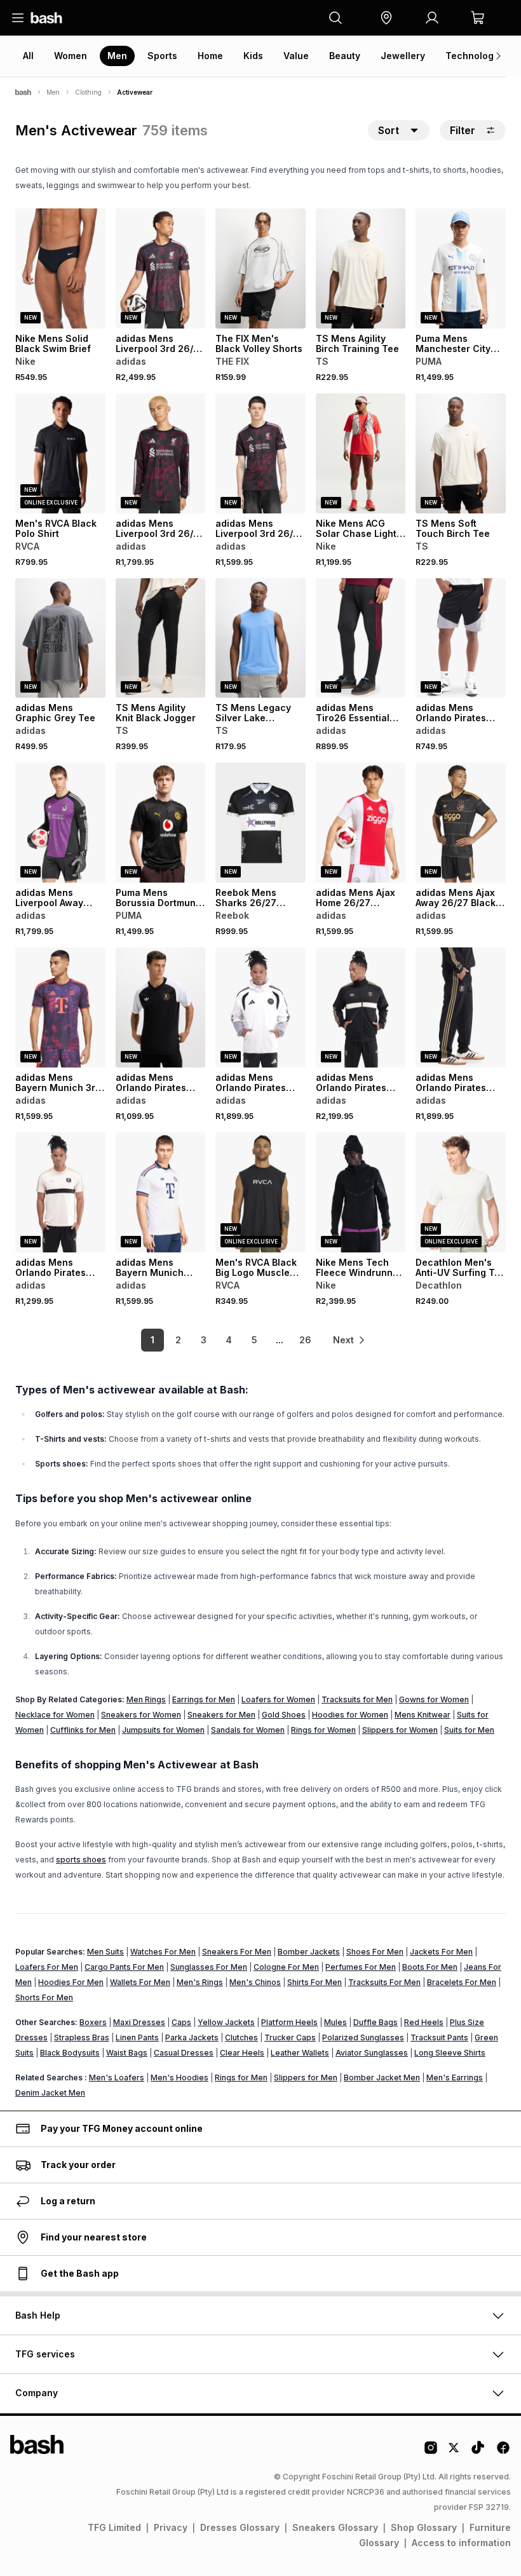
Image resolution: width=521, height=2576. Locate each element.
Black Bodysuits (70, 2053)
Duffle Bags (376, 2022)
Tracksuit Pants (439, 2037)
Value (296, 56)
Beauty (345, 56)
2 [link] (178, 1340)
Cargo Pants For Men (124, 1967)
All (28, 56)
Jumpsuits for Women (163, 1730)
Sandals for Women (248, 1730)
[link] (349, 1340)
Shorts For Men (44, 1997)
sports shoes (81, 1860)
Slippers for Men (306, 2078)
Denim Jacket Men (50, 2093)
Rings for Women (323, 1730)
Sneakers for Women (141, 1715)
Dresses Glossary (240, 2527)
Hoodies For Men (71, 1982)
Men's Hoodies (179, 2078)
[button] (386, 18)
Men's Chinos (255, 1982)
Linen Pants (137, 2037)
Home (210, 56)
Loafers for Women (278, 1699)
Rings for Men (241, 2078)
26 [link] (305, 1340)
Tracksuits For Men (384, 1982)
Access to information (461, 2543)
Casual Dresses (184, 2053)
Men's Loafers (117, 2078)
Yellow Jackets (226, 2022)
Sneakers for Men (221, 1715)
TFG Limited (114, 2527)
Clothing (88, 92)
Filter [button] (463, 130)
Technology (472, 56)
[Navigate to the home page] (46, 18)
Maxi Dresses (139, 2022)
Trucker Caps (290, 2037)
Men (117, 56)
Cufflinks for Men (83, 1730)
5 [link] (254, 1340)
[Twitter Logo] (454, 2452)
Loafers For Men (47, 1967)
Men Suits (105, 1952)
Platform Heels (289, 2022)
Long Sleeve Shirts (450, 2053)
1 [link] (152, 1340)
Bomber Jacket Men (382, 2078)
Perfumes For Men (361, 1967)
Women (71, 56)
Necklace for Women (55, 1715)
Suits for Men (469, 1730)
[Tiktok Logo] (478, 2452)
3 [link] (204, 1340)
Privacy (171, 2527)
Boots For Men (430, 1967)
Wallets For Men (140, 1982)
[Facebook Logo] (503, 2452)
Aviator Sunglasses (372, 2053)
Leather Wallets (300, 2053)
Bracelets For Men (462, 1982)
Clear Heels (242, 2053)
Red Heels (424, 2022)
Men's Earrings (455, 2078)
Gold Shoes (284, 1715)
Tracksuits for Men (357, 1699)
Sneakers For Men (237, 1952)
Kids (253, 56)
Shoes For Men (375, 1952)
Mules (335, 2022)
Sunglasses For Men (209, 1967)
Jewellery (403, 56)
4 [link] (229, 1340)
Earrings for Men (204, 1699)
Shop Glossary (424, 2527)
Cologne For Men (286, 1967)
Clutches (241, 2037)
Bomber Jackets (309, 1952)
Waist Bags (127, 2053)
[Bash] (23, 92)
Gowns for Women (434, 1699)
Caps (181, 2022)
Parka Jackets (192, 2037)
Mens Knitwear (423, 1715)
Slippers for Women (400, 1730)
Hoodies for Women (350, 1715)
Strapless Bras (82, 2037)
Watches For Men (163, 1952)
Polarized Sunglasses (363, 2037)
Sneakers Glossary (335, 2527)
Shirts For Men (315, 1982)
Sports (162, 56)
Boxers (93, 2022)
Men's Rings (200, 1982)
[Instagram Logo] (431, 2452)
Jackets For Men (441, 1952)
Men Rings (146, 1699)
